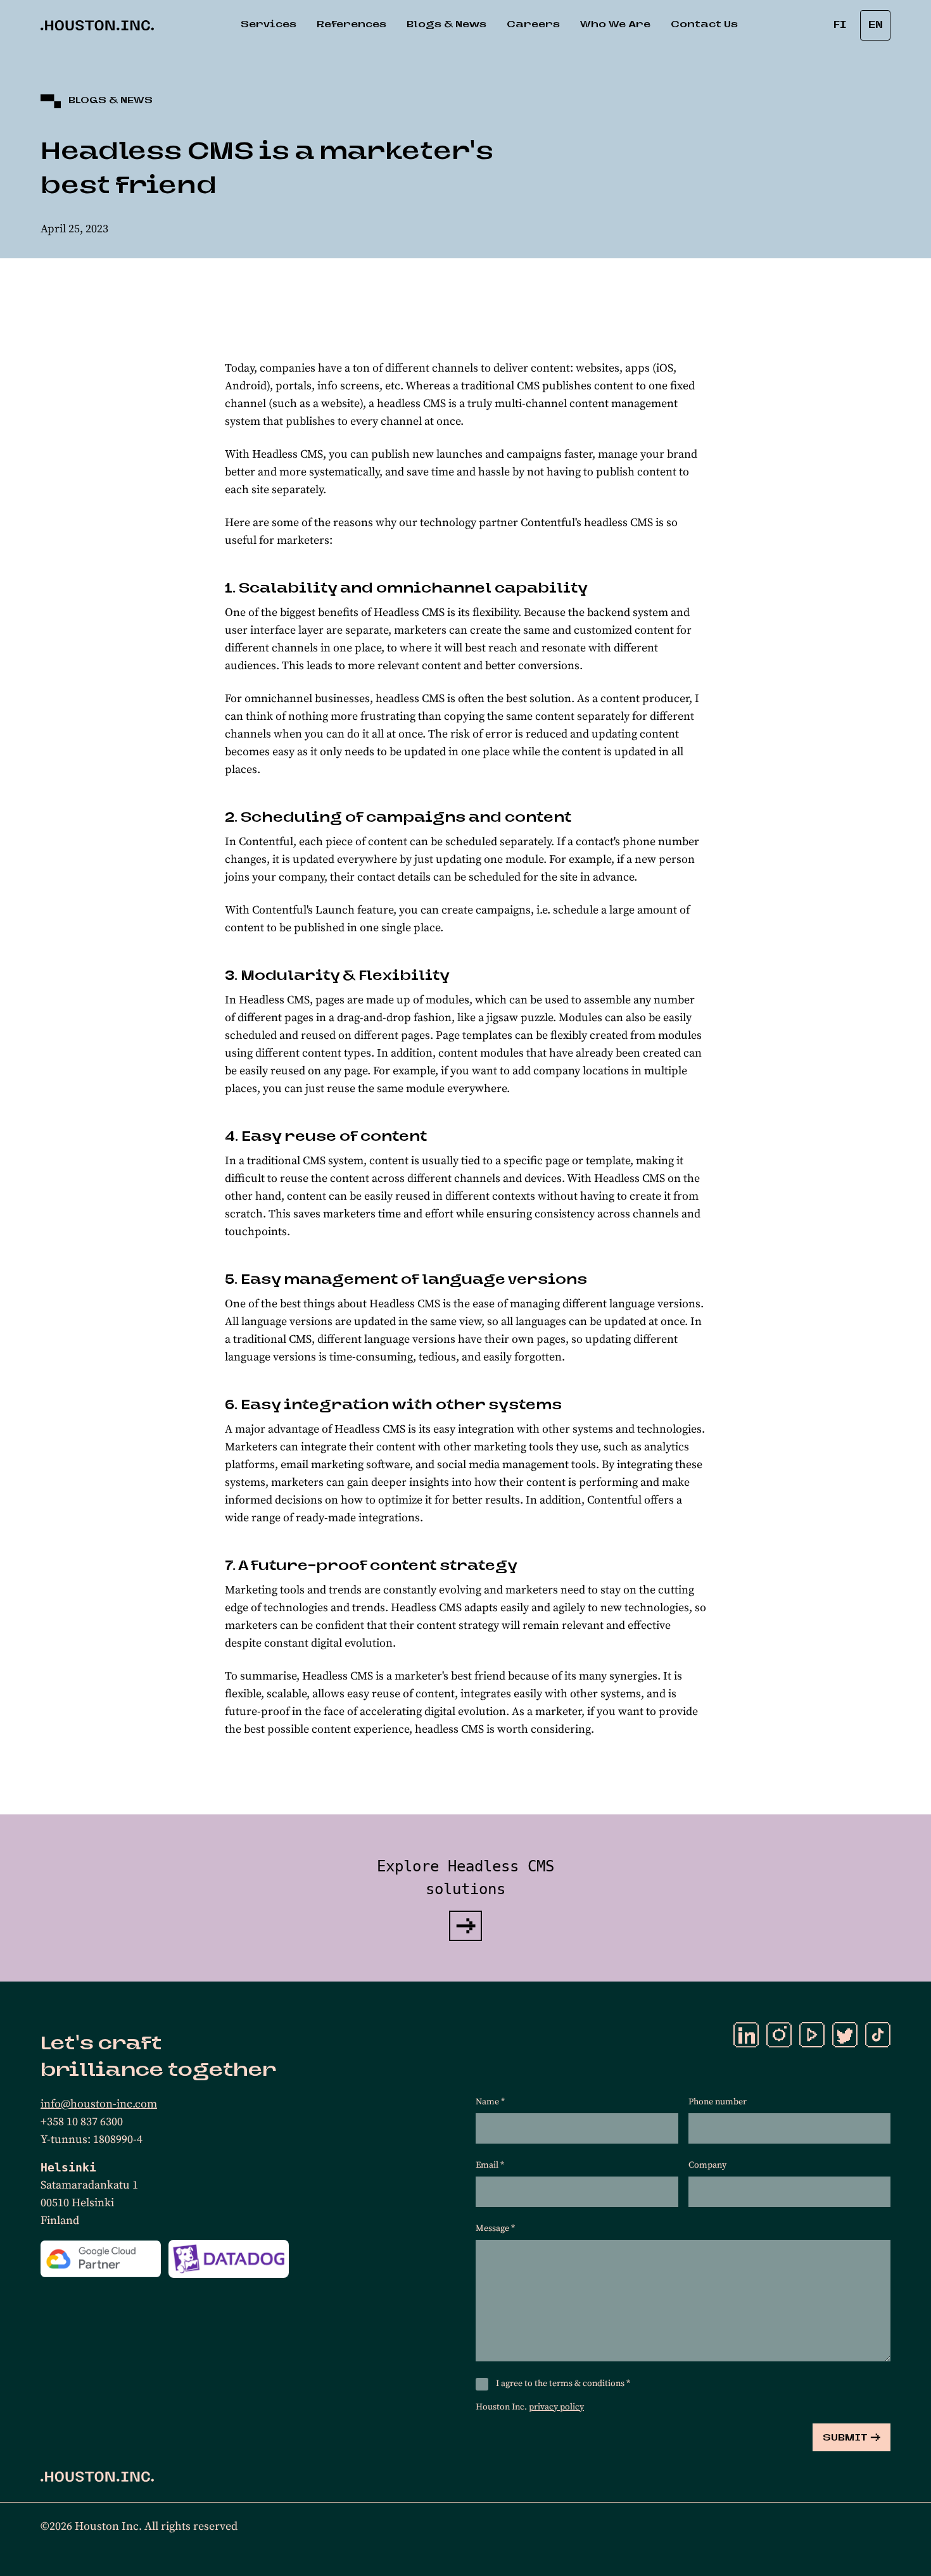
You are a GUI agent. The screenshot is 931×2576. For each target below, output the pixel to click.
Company (707, 2165)
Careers (533, 25)
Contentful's (551, 523)
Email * (490, 2165)
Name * (490, 2102)
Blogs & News (446, 25)
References (351, 25)
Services (269, 25)
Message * (495, 2228)
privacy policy (556, 2407)
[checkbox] (482, 2384)
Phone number (718, 2102)
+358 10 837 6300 (82, 2122)
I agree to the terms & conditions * (563, 2384)
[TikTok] (878, 2035)
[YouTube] (812, 2035)
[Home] (97, 2477)
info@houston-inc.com (99, 2104)
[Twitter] (845, 2035)
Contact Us (704, 25)
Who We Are (615, 25)
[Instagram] (779, 2035)
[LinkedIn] (746, 2035)
